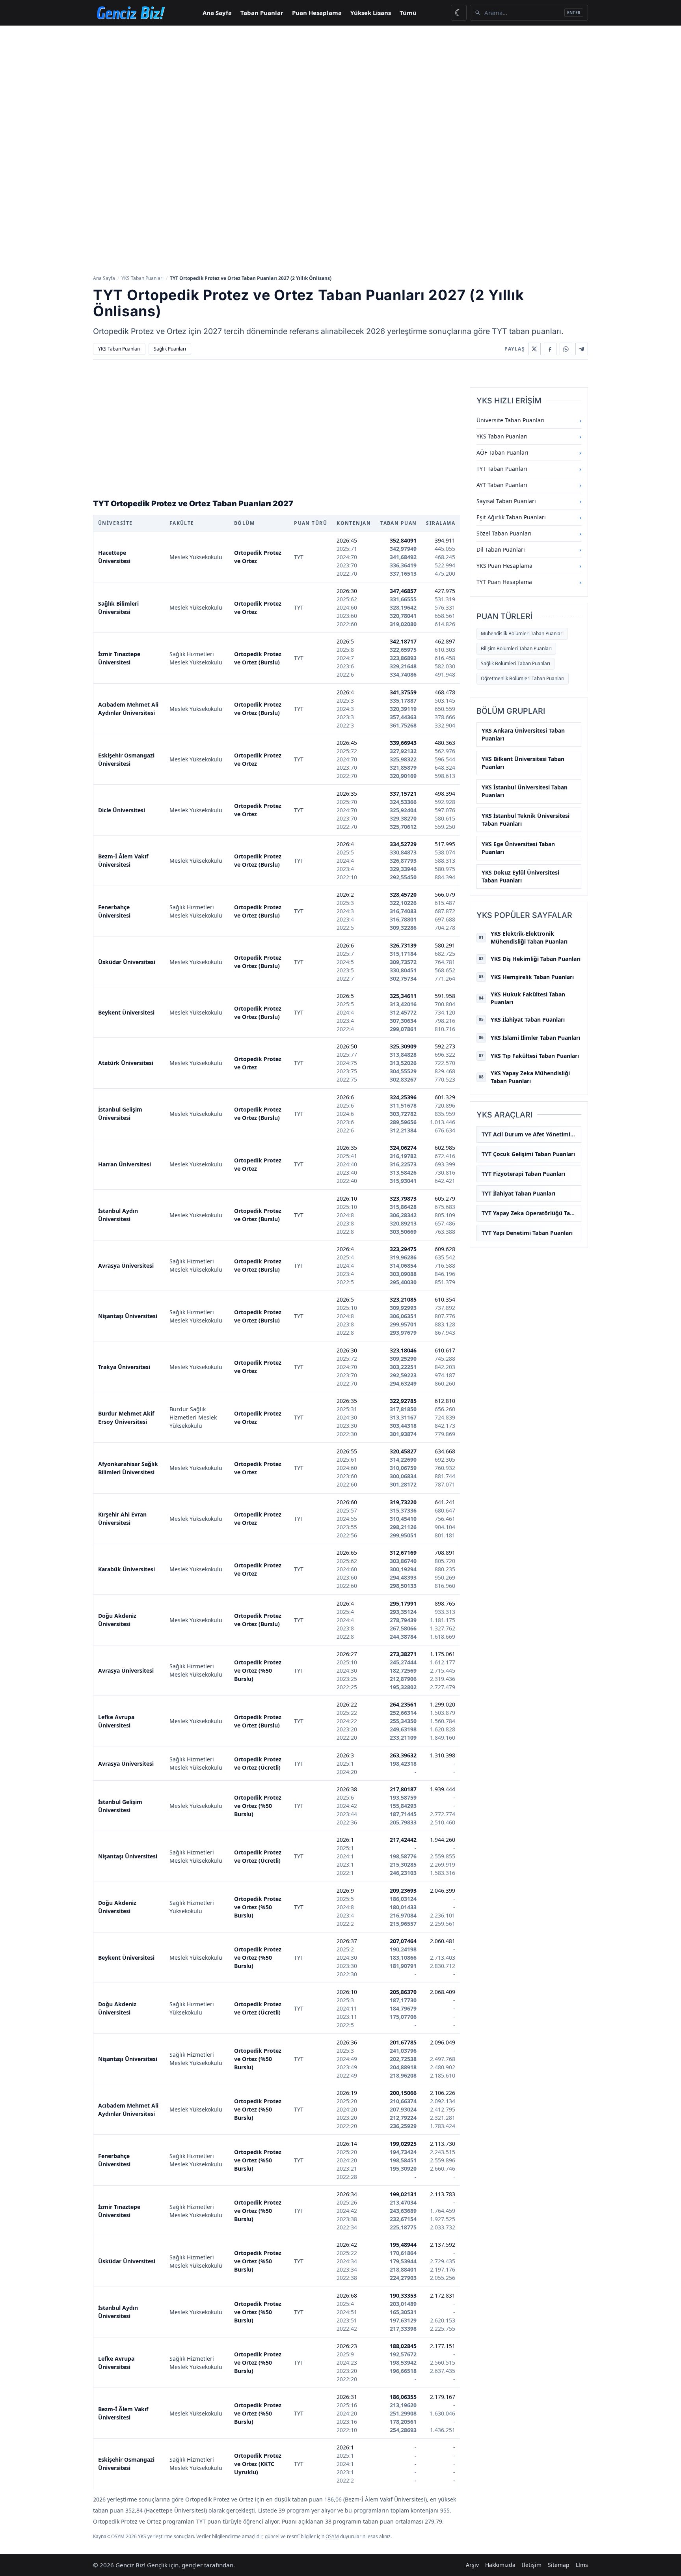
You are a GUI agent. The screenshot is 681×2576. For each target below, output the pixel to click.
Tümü (408, 13)
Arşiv (472, 2565)
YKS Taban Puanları (142, 278)
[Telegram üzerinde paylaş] (582, 349)
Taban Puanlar (262, 13)
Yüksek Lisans (371, 13)
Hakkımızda (500, 2565)
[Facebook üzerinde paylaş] (550, 349)
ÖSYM (332, 2536)
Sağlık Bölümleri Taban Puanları (515, 663)
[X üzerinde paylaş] (534, 349)
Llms (582, 2565)
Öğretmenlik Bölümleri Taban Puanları (523, 678)
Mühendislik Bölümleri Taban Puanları (522, 633)
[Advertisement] (340, 85)
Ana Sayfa (217, 13)
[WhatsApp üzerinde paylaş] (566, 349)
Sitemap (559, 2565)
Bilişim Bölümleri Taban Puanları (516, 648)
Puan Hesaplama (317, 13)
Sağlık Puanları (170, 349)
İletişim (532, 2565)
